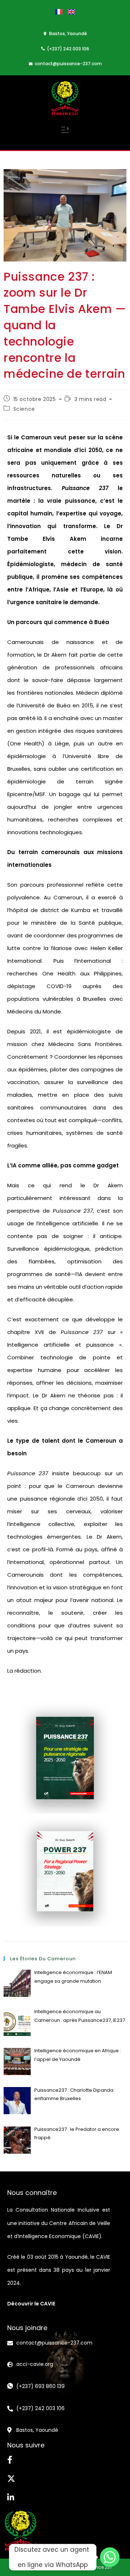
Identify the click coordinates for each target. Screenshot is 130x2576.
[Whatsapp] (110, 2557)
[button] (65, 131)
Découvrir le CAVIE (31, 2304)
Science (24, 409)
